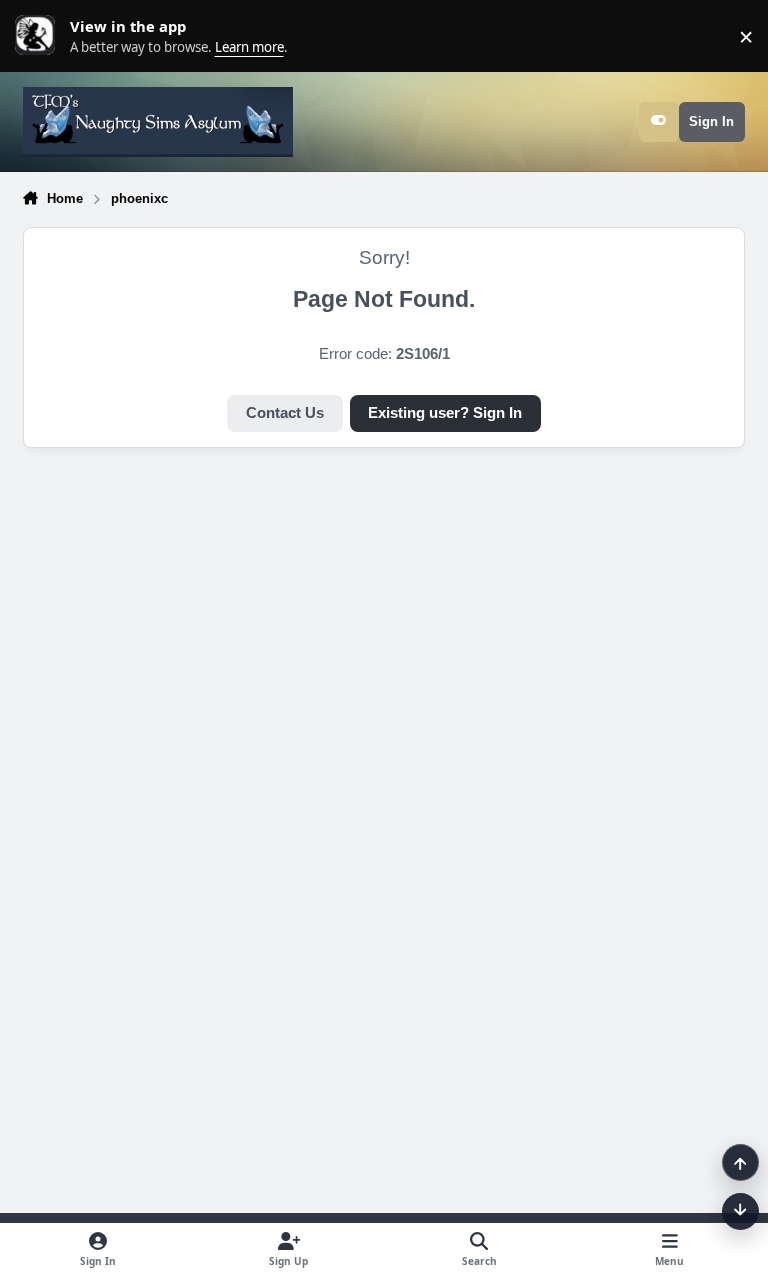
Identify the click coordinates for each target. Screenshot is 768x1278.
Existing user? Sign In (445, 413)
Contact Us (285, 413)
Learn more (40, 36)
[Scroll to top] (740, 1162)
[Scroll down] (740, 1211)
